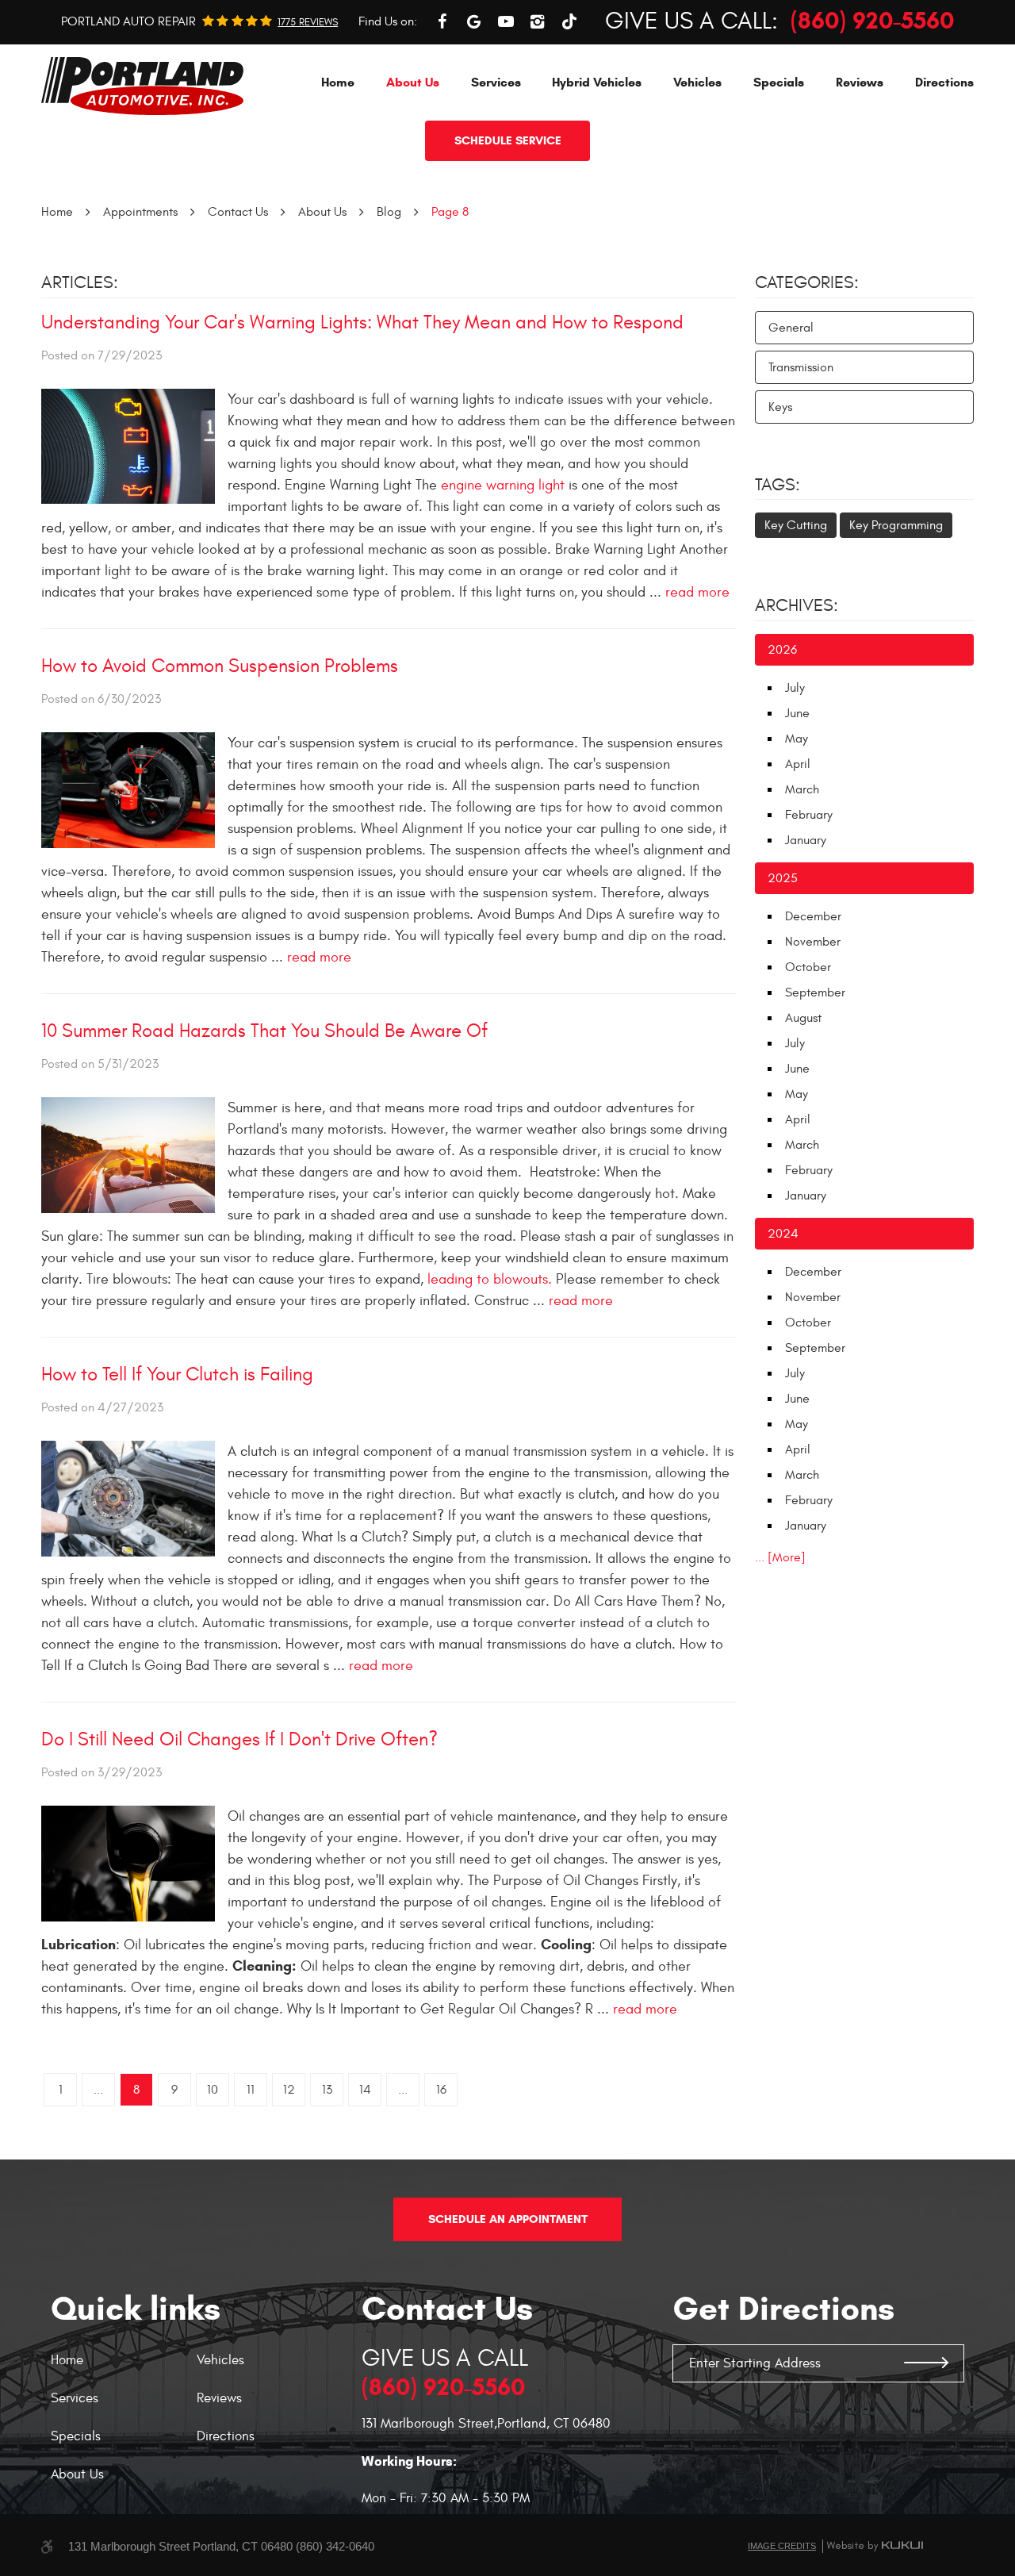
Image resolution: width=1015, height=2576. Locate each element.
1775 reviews (308, 23)
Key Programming (896, 525)
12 (289, 2090)
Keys (780, 407)
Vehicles (697, 82)
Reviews (860, 82)
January (806, 840)
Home (338, 82)
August (803, 1018)
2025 (783, 878)
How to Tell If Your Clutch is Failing (177, 1375)
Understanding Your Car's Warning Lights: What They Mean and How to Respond (362, 323)
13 (327, 2090)
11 (251, 2090)
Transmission (801, 367)
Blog (389, 212)
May (797, 739)
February (809, 815)
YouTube (506, 21)
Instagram (538, 21)
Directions (944, 82)
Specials (779, 82)
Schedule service (508, 140)
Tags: (778, 485)
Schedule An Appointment (508, 2219)
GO (926, 2363)
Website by (875, 2546)
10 (213, 2090)
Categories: (807, 282)
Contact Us (238, 212)
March (802, 789)
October (808, 967)
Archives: (797, 605)
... (98, 2090)
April (798, 764)
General (791, 328)
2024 (783, 1234)
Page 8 (450, 212)
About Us (413, 82)
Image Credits (782, 2546)
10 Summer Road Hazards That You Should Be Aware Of (264, 1031)
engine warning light (505, 485)
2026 (782, 650)
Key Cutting (796, 525)
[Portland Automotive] (142, 86)
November (813, 942)
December (813, 916)
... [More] (780, 1557)
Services (496, 82)
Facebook (442, 21)
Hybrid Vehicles (597, 82)
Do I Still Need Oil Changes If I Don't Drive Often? (239, 1740)
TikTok (569, 21)
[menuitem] (338, 82)
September (815, 992)
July (795, 688)
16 (441, 2090)
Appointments (140, 212)
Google (474, 21)
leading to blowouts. (490, 1279)
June (797, 713)
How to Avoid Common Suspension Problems (220, 666)
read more (697, 592)
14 (365, 2090)
